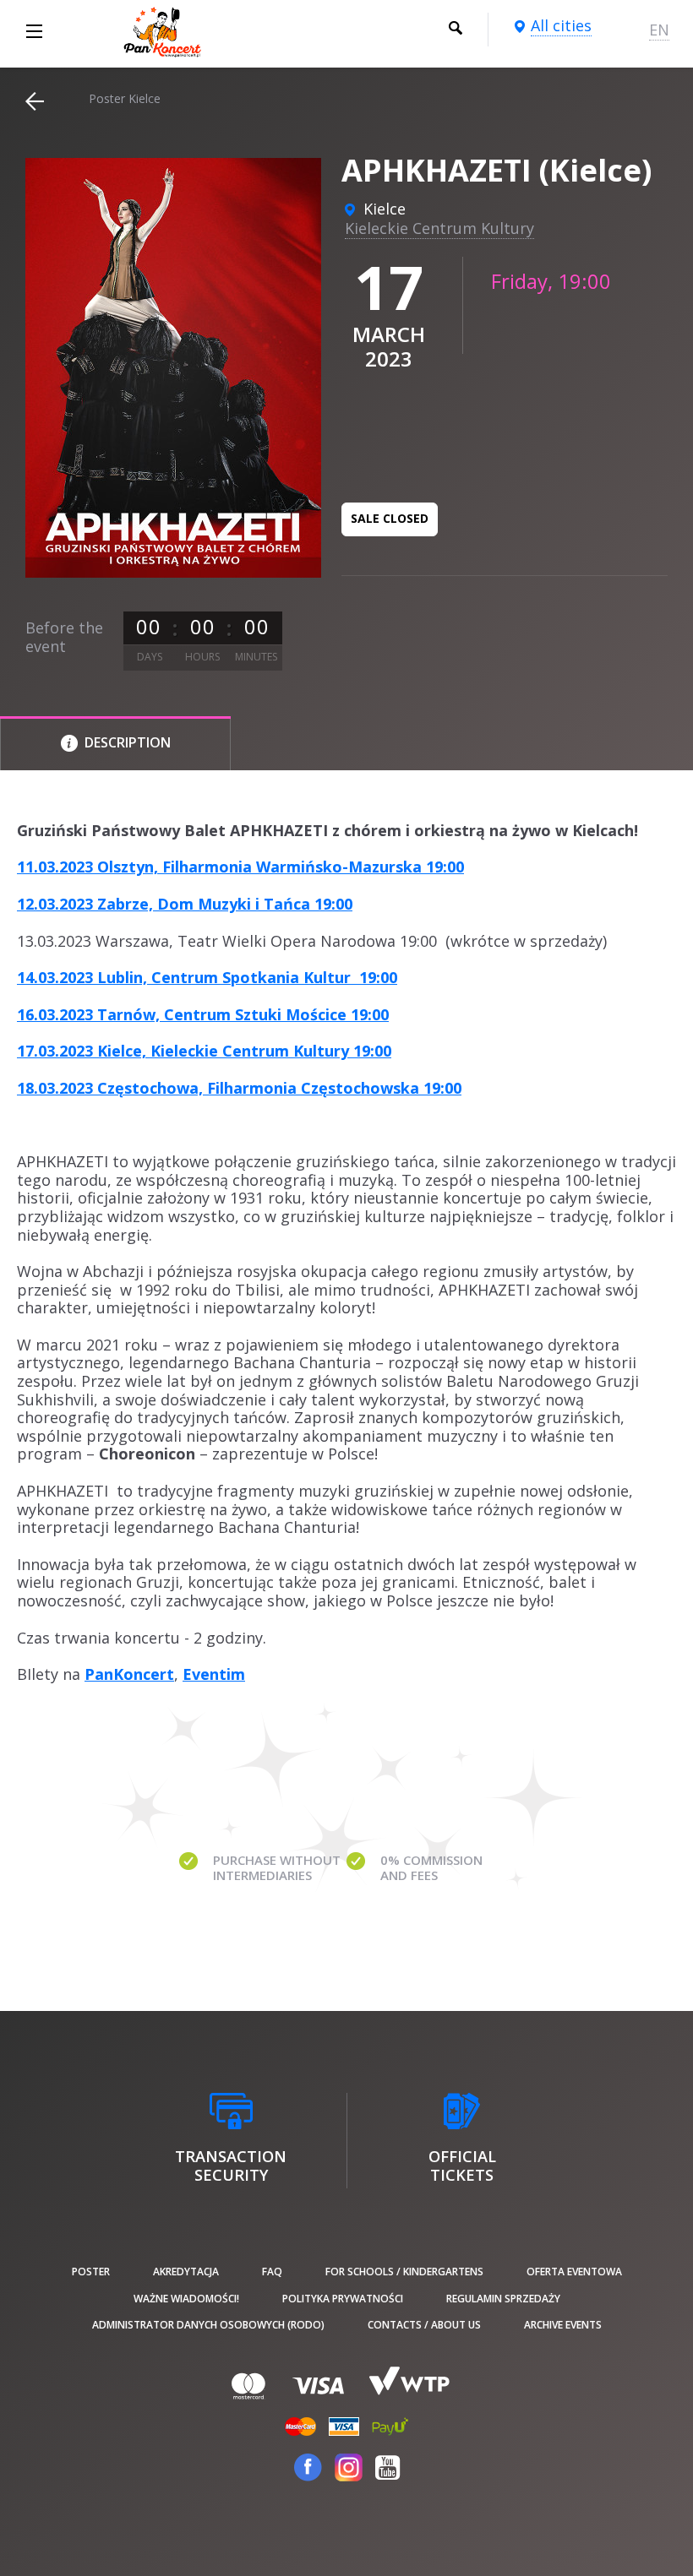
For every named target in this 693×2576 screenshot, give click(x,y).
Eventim (214, 1674)
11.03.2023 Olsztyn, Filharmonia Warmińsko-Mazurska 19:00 (240, 867)
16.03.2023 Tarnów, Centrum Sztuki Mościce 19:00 (203, 1014)
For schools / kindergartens (404, 2272)
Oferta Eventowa (574, 2272)
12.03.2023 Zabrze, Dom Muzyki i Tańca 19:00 (185, 904)
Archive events (563, 2325)
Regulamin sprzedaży (503, 2299)
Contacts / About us (424, 2325)
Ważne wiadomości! (186, 2299)
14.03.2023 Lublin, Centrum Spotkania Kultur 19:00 (207, 977)
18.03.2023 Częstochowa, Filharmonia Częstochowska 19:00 (239, 1088)
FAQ (272, 2272)
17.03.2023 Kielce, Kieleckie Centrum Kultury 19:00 (204, 1051)
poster (91, 2272)
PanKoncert (129, 1674)
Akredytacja (186, 2272)
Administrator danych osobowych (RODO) (208, 2325)
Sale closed (390, 518)
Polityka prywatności (343, 2299)
